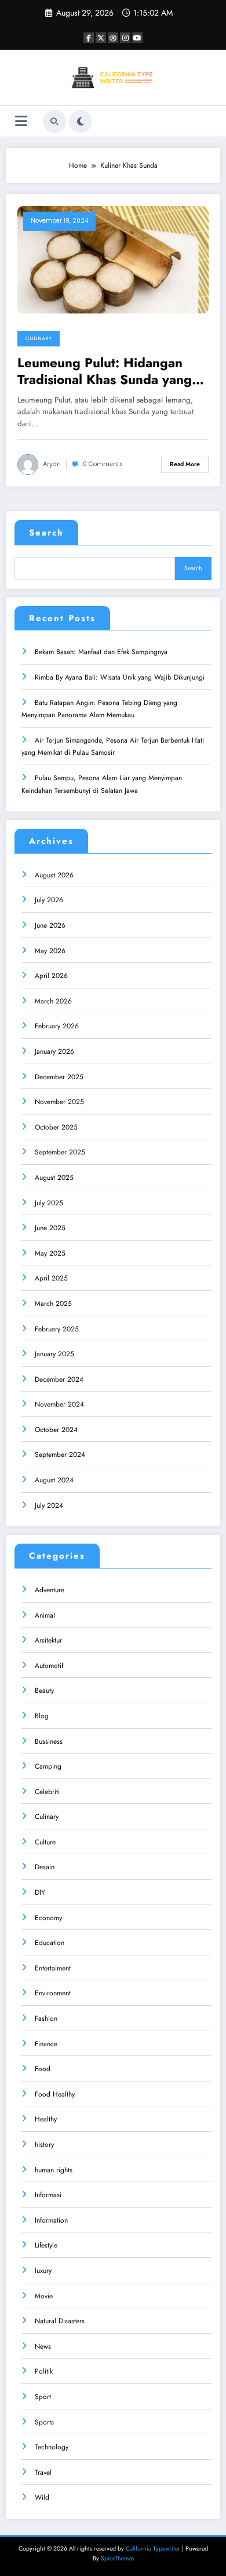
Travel (43, 2472)
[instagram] (125, 38)
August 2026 (54, 875)
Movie (44, 2296)
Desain (45, 1867)
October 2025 (56, 1127)
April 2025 (51, 1278)
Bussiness (49, 1741)
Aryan (52, 464)
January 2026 (54, 1051)
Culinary (39, 338)
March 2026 (53, 1001)
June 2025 (50, 1228)
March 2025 (53, 1304)
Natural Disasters (60, 2321)
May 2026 (50, 951)
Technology (52, 2447)
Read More (185, 464)
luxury (43, 2271)
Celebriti (47, 1792)
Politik (44, 2371)
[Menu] (21, 121)
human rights (54, 2170)
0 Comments (103, 464)
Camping (48, 1766)
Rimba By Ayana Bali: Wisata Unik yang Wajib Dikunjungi (120, 677)
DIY (40, 1892)
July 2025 (49, 1203)
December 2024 (59, 1379)
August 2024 (54, 1480)
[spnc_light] (81, 121)
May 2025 (50, 1253)
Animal (45, 1615)
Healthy (46, 2119)
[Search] (54, 121)
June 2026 (50, 925)
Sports (44, 2422)
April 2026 (51, 976)
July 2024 (49, 1505)
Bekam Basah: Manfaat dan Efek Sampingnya (101, 652)
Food (43, 2069)
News (43, 2346)
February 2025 (57, 1329)
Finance (46, 2044)
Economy (48, 1918)
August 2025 (54, 1178)
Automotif (49, 1666)
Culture (45, 1842)
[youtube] (137, 38)
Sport (43, 2397)
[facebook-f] (89, 38)
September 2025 (60, 1152)
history (44, 2145)
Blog (42, 1716)
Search (46, 533)
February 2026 (57, 1026)
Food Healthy (55, 2094)
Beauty (44, 1691)
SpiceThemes (117, 2558)
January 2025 (54, 1354)
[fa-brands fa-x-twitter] (101, 38)
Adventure (50, 1590)
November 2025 (59, 1102)
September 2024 (60, 1455)
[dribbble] (113, 38)
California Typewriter (153, 2549)
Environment (53, 1993)
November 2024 (59, 1404)
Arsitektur (48, 1640)
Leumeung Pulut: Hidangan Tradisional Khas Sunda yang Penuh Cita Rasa (105, 372)
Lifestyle (46, 2245)
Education (50, 1943)
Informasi (48, 2195)
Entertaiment (53, 1968)
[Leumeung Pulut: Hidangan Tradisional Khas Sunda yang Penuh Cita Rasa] (113, 259)
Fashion (46, 2018)
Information (51, 2220)
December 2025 (59, 1077)
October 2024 (56, 1430)
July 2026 (49, 900)
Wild (42, 2497)
